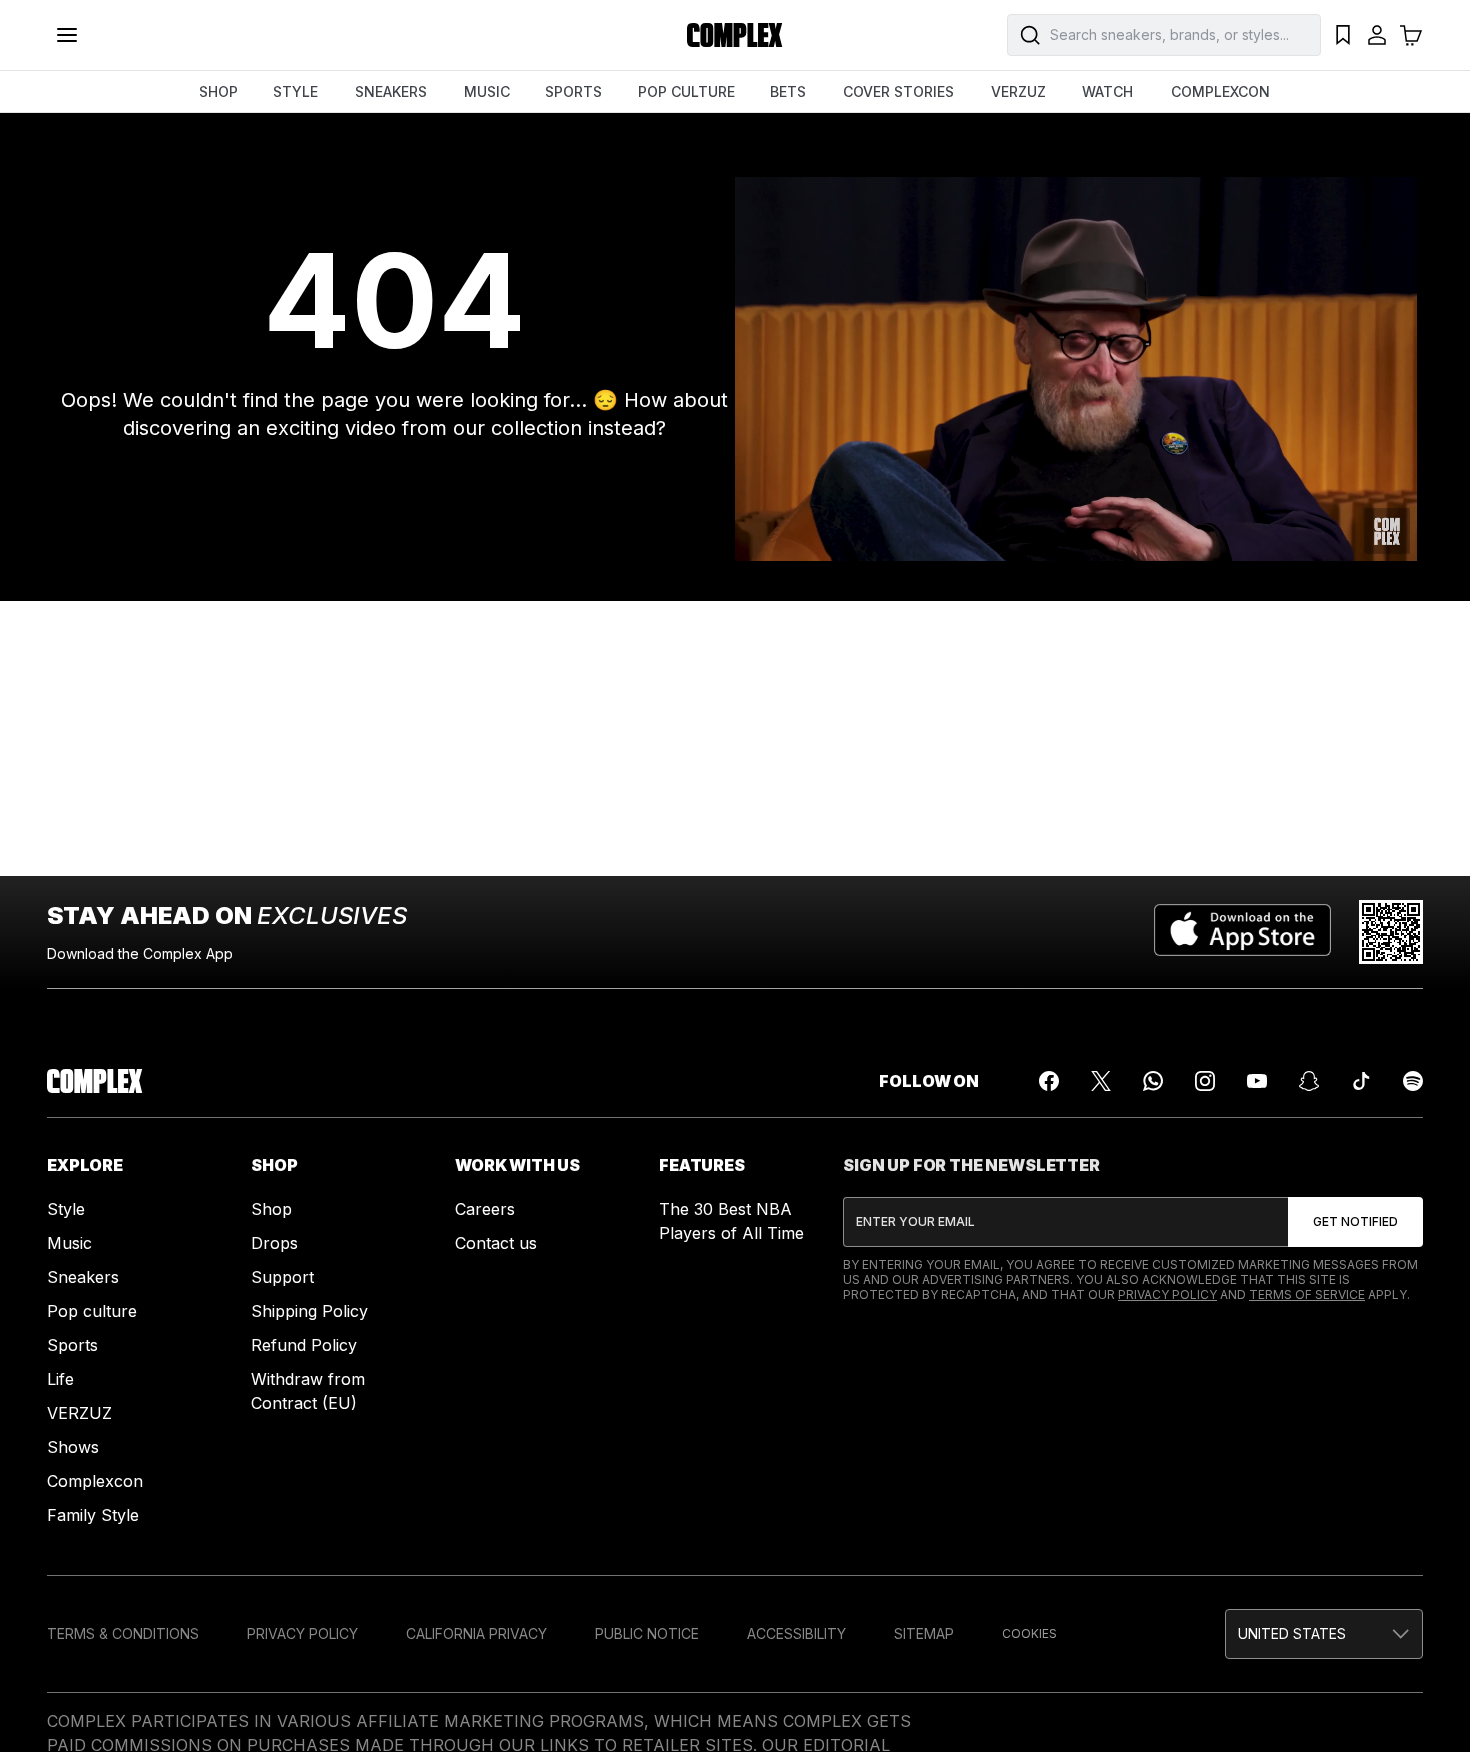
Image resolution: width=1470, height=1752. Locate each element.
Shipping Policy (309, 1311)
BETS (788, 91)
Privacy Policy (1167, 1294)
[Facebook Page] (1049, 1081)
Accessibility (796, 1633)
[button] (1324, 1634)
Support (282, 1277)
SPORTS (573, 91)
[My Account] (1377, 35)
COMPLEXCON (1220, 91)
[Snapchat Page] (1309, 1081)
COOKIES (1029, 1633)
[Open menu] (67, 35)
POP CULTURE (686, 91)
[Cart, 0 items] (1411, 35)
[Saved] (1343, 35)
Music (69, 1243)
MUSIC (487, 91)
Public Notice (647, 1633)
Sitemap (924, 1633)
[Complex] (735, 35)
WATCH (1107, 91)
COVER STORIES (898, 91)
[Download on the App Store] (1242, 932)
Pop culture (92, 1311)
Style (66, 1209)
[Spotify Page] (1413, 1081)
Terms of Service (1307, 1294)
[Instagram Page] (1205, 1081)
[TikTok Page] (1361, 1081)
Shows (73, 1447)
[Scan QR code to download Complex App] (1391, 932)
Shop (271, 1209)
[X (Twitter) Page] (1101, 1081)
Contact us (496, 1243)
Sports (72, 1345)
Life (60, 1379)
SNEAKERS (391, 91)
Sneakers (83, 1277)
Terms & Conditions (123, 1633)
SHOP (218, 91)
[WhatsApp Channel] (1153, 1081)
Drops (274, 1243)
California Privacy (476, 1633)
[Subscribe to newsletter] (1355, 1222)
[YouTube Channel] (1257, 1081)
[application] (1076, 369)
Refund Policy (304, 1345)
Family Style (93, 1515)
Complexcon (95, 1481)
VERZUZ (1018, 91)
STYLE (295, 91)
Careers (485, 1209)
